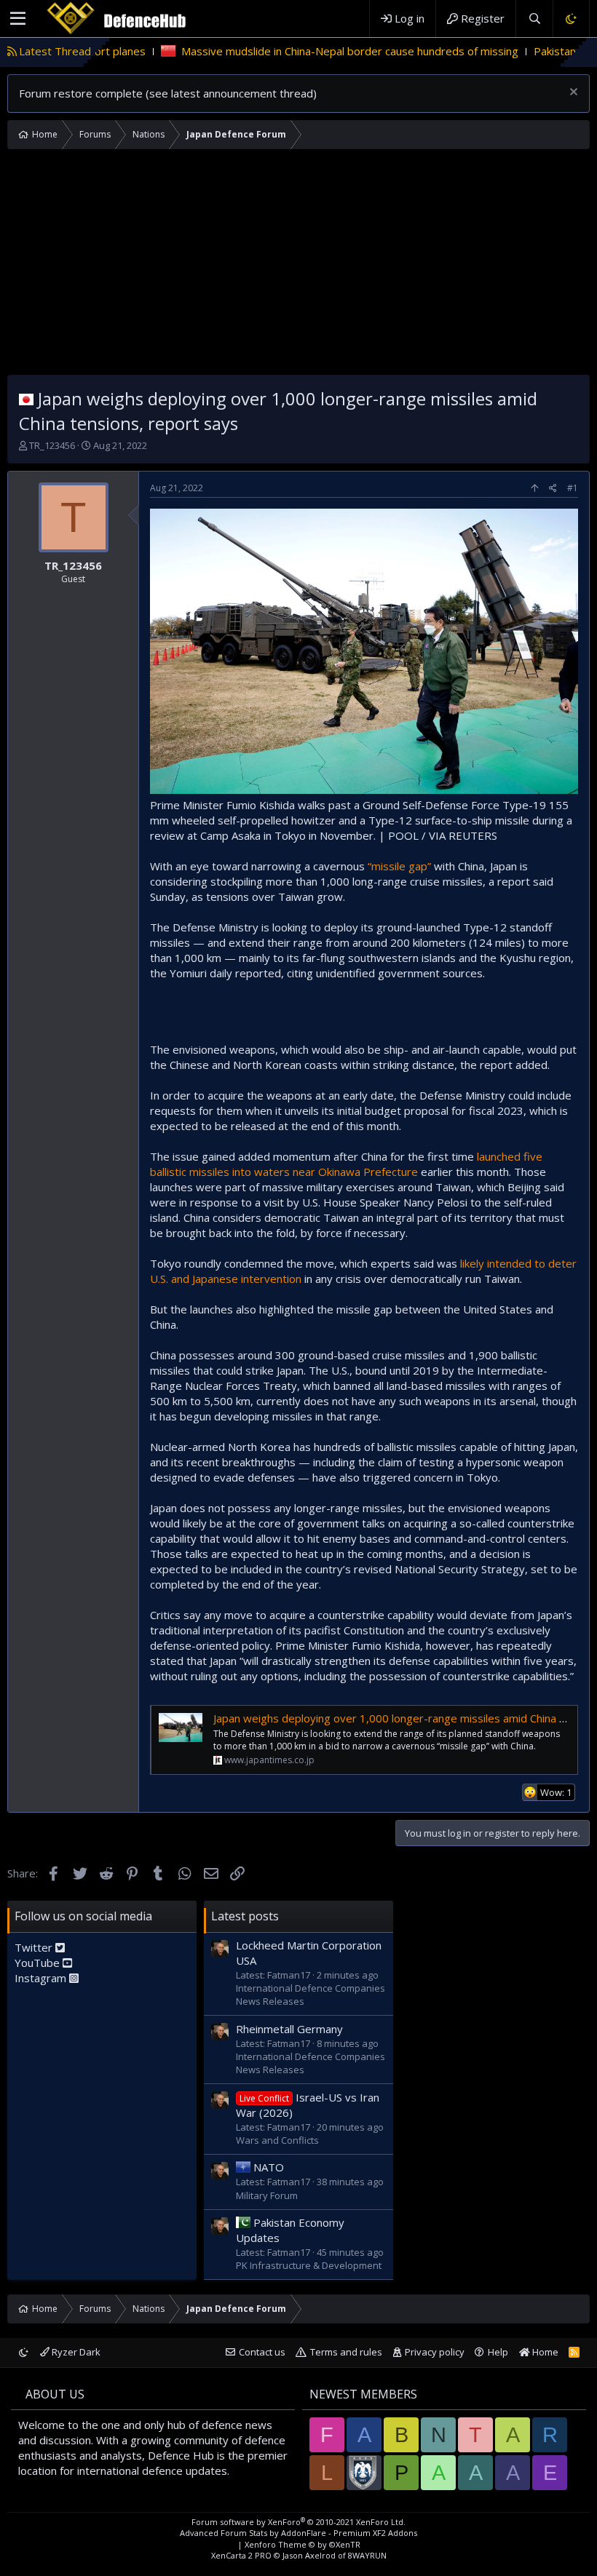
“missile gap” (399, 866)
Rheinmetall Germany (289, 2029)
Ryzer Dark (75, 2352)
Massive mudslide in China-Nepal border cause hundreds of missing (286, 51)
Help (498, 2352)
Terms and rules (346, 2352)
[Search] (534, 19)
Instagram (42, 1978)
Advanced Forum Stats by (298, 2533)
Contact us (262, 2352)
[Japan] (26, 398)
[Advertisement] (298, 266)
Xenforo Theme (303, 2544)
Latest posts (245, 1916)
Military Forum (267, 2195)
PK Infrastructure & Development (309, 2265)
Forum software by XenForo (298, 2522)
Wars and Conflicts (277, 2140)
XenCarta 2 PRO (241, 2555)
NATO (269, 2167)
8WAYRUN (367, 2555)
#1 (573, 488)
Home (544, 2352)
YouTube (39, 1963)
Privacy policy (435, 2352)
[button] (18, 19)
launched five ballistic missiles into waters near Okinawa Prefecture (346, 1164)
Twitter (35, 1947)
